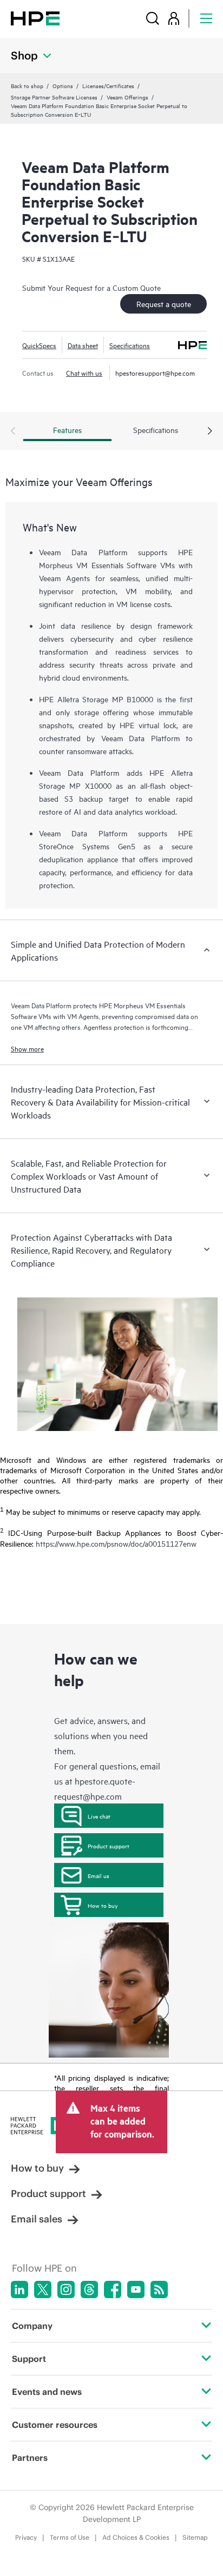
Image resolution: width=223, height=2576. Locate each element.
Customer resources (55, 2425)
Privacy (26, 2537)
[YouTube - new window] (136, 2289)
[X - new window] (43, 2289)
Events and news (47, 2392)
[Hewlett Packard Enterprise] (35, 18)
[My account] (174, 18)
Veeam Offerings (127, 97)
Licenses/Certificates (108, 85)
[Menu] (206, 18)
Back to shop (27, 85)
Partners (30, 2458)
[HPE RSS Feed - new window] (159, 2289)
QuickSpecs (39, 345)
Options (63, 85)
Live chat (99, 1816)
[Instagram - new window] (66, 2289)
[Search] (153, 18)
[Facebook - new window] (113, 2289)
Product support (109, 1846)
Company (32, 2326)
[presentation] (210, 431)
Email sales (37, 2219)
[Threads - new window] (89, 2289)
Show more (27, 1048)
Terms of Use (70, 2537)
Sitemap (195, 2537)
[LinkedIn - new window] (19, 2289)
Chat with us (84, 372)
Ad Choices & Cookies (136, 2537)
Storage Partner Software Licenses (54, 97)
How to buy (103, 1905)
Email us (99, 1875)
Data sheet (83, 345)
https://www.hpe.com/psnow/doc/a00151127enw (116, 1543)
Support (29, 2359)
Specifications (130, 345)
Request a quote (164, 304)
